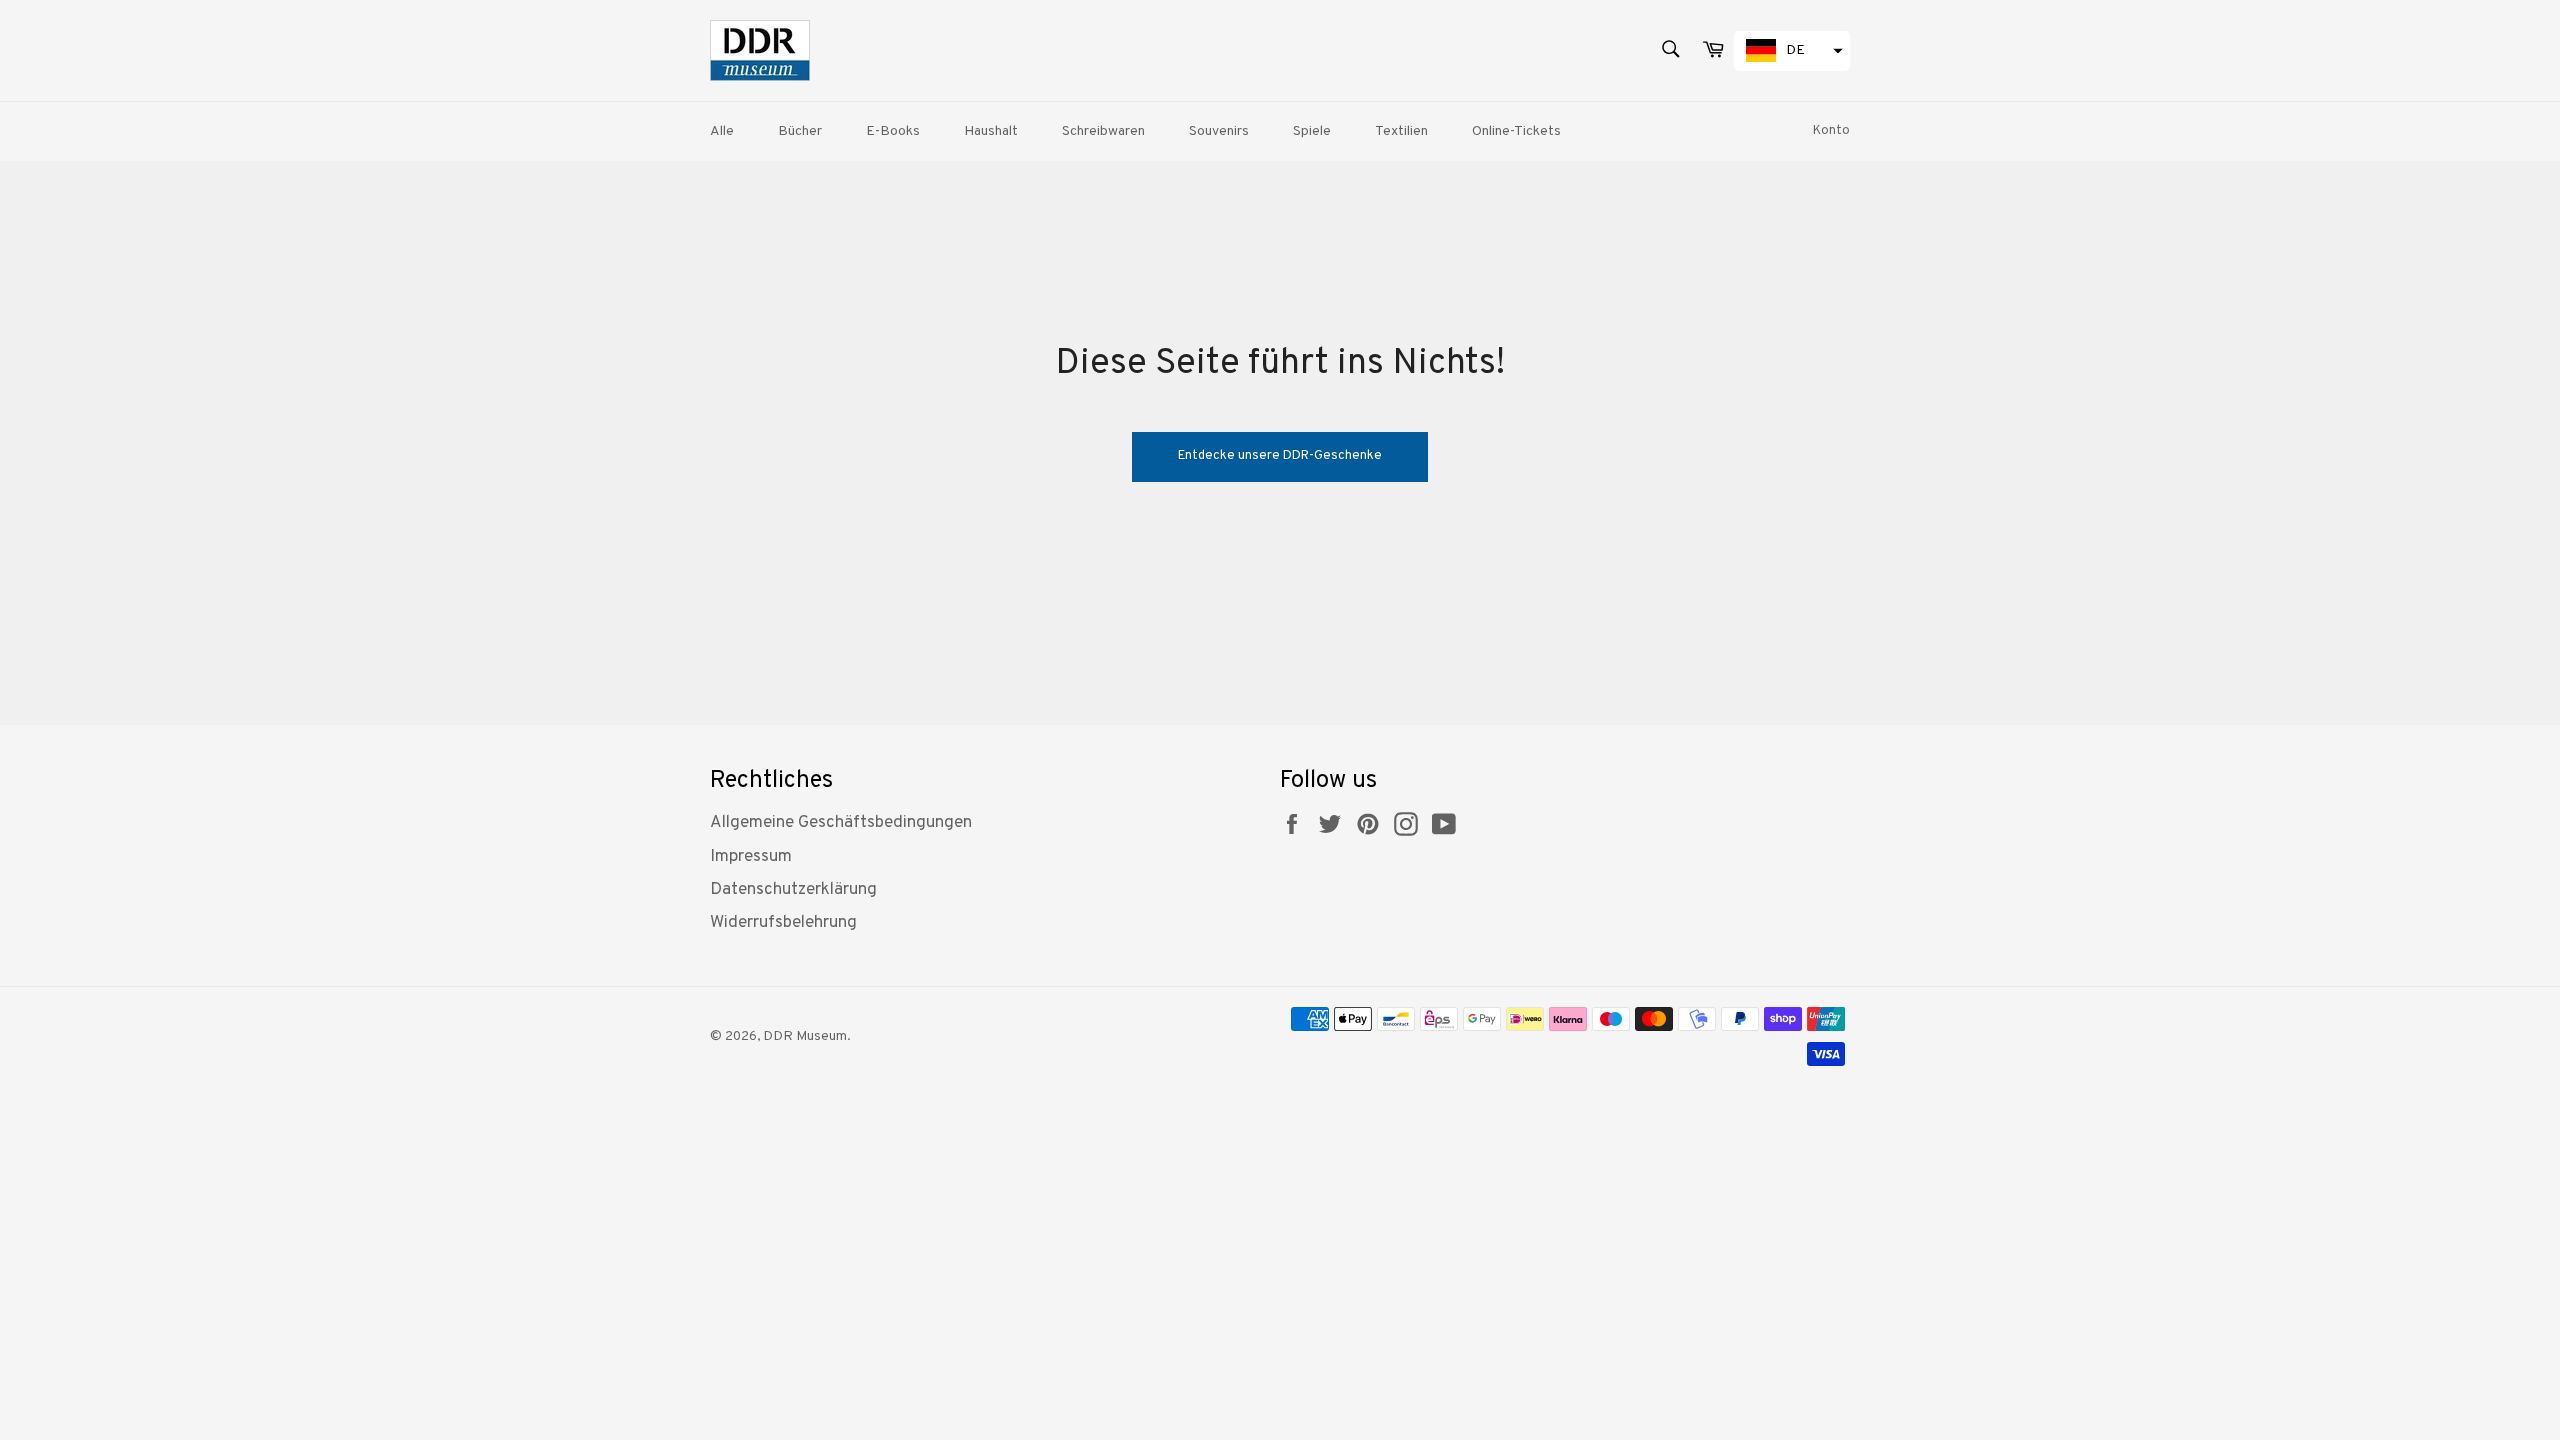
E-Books (893, 131)
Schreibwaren (1103, 131)
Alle (722, 131)
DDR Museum (805, 1036)
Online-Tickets (1516, 131)
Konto (1831, 131)
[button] (1792, 51)
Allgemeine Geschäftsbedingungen (841, 823)
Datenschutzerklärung (793, 890)
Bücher (800, 131)
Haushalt (991, 131)
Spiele (1312, 131)
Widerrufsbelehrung (783, 923)
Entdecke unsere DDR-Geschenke (1280, 456)
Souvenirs (1219, 131)
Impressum (751, 857)
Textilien (1401, 131)
